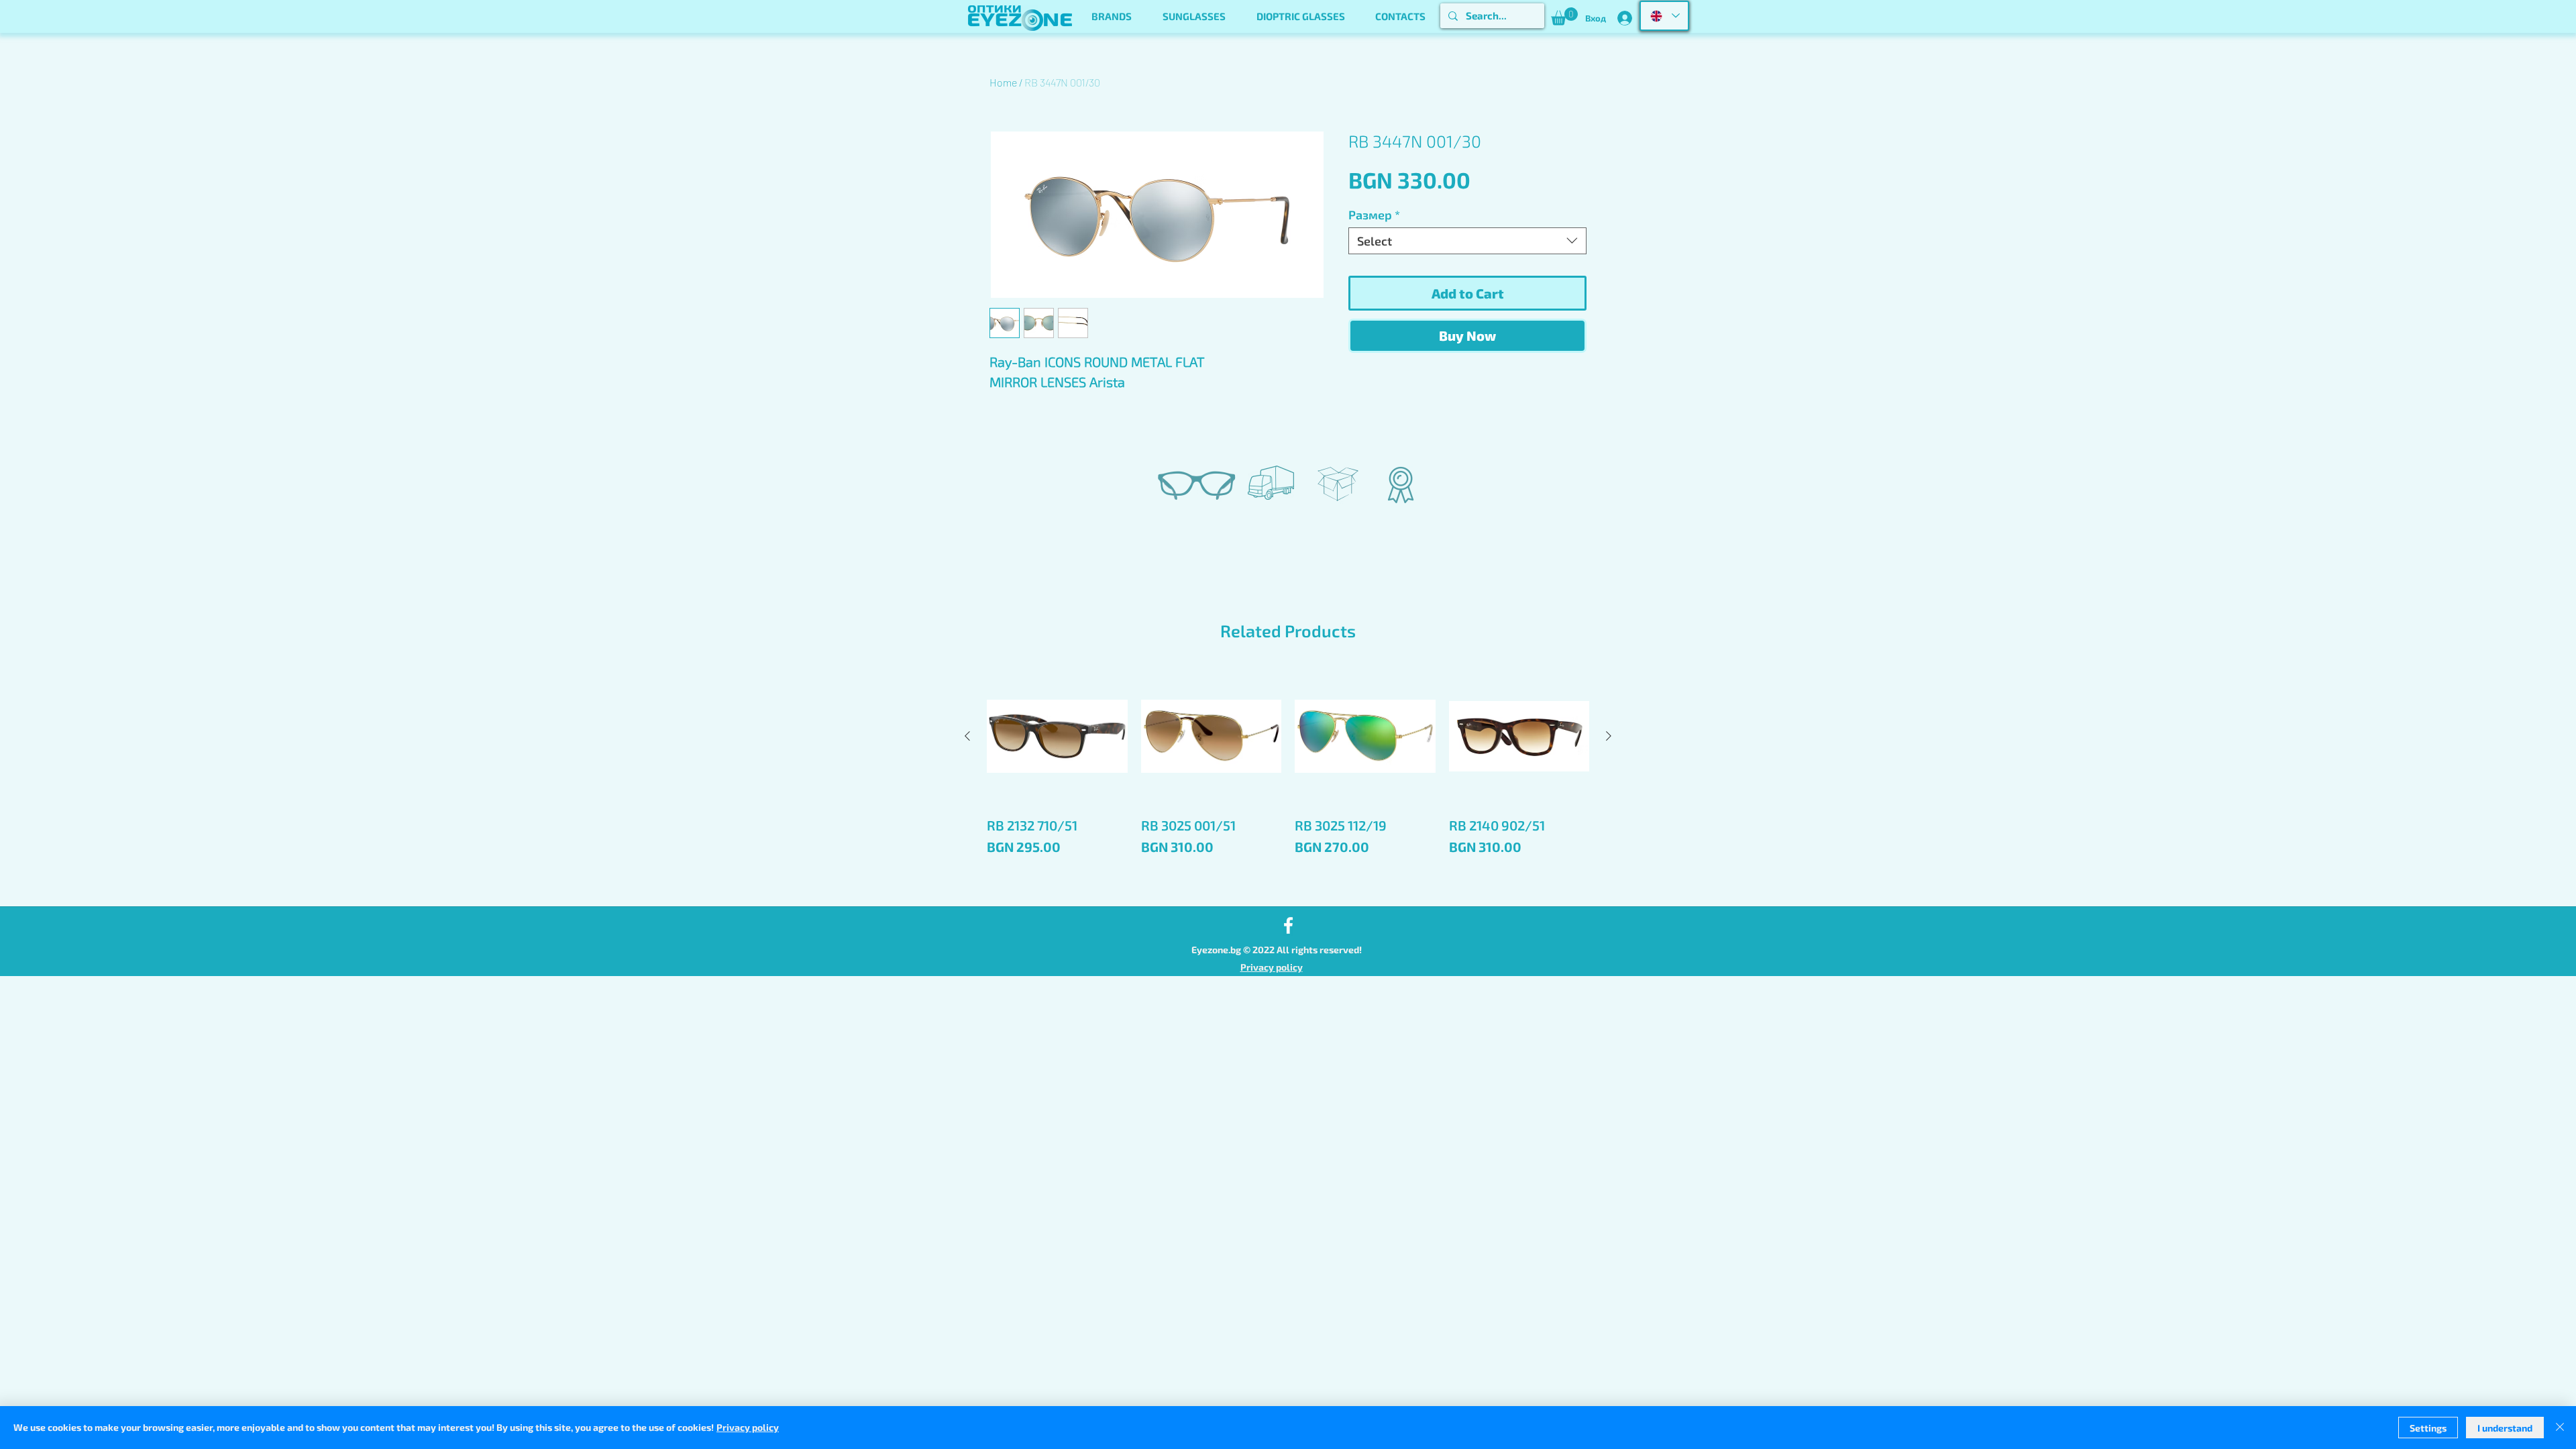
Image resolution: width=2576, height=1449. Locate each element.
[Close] (2560, 1428)
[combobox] (1467, 241)
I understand (2505, 1428)
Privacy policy (1272, 967)
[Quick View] (1057, 737)
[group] (1288, 781)
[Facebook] (1288, 925)
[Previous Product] (967, 736)
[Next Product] (1609, 736)
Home (1003, 82)
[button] (1112, 16)
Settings (2428, 1428)
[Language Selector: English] (1664, 16)
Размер (1374, 215)
